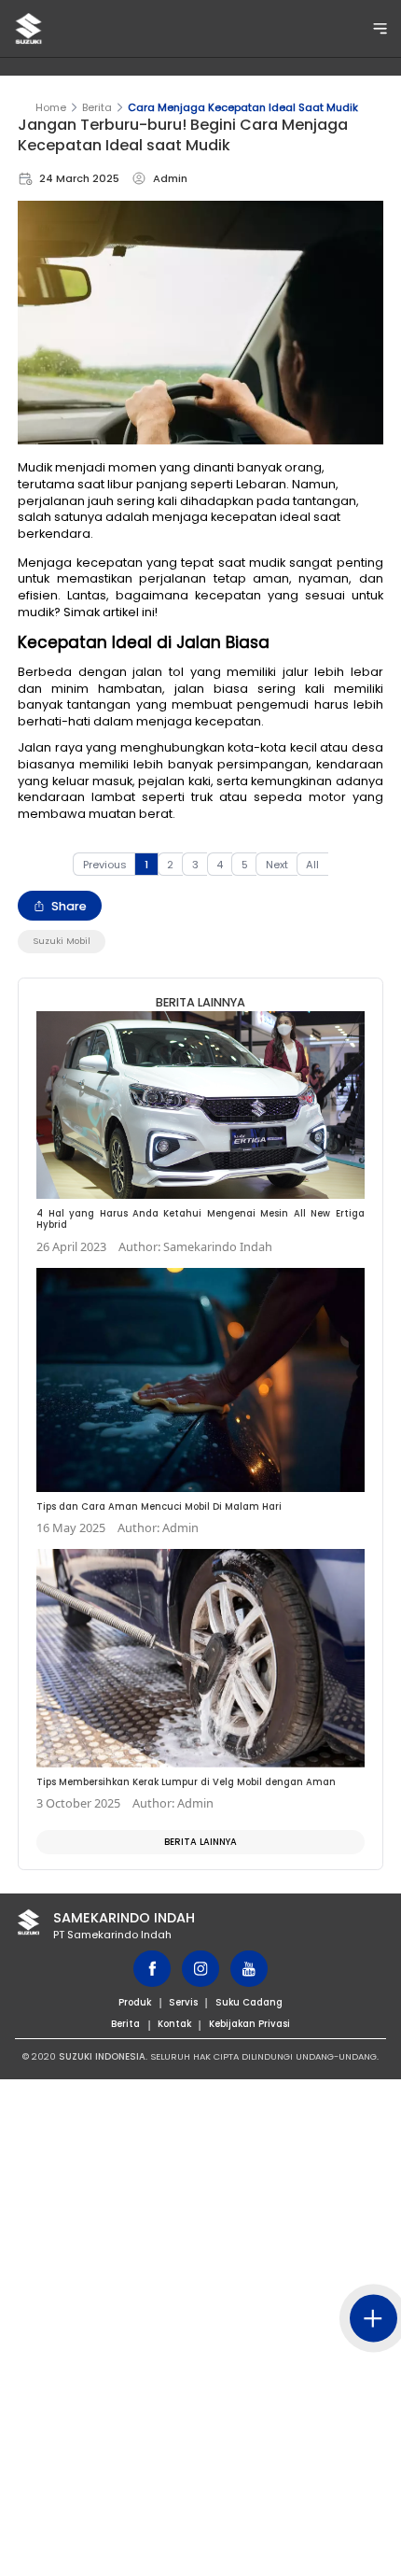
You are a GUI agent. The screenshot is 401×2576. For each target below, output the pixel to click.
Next (277, 865)
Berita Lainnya (200, 1842)
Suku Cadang (249, 2002)
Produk (135, 2002)
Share (69, 906)
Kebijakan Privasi (249, 2024)
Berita (97, 107)
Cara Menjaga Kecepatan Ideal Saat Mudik (243, 107)
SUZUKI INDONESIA (102, 2056)
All (312, 865)
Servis (183, 2002)
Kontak (174, 2024)
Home (51, 107)
